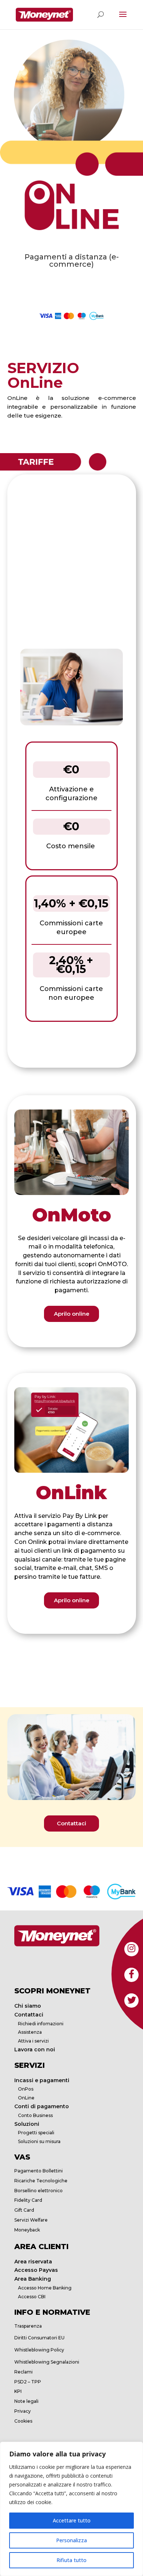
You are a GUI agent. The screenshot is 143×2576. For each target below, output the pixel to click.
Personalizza (71, 2540)
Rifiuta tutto (71, 2560)
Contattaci (71, 1823)
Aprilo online (72, 1314)
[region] (71, 2509)
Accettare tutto (72, 2520)
